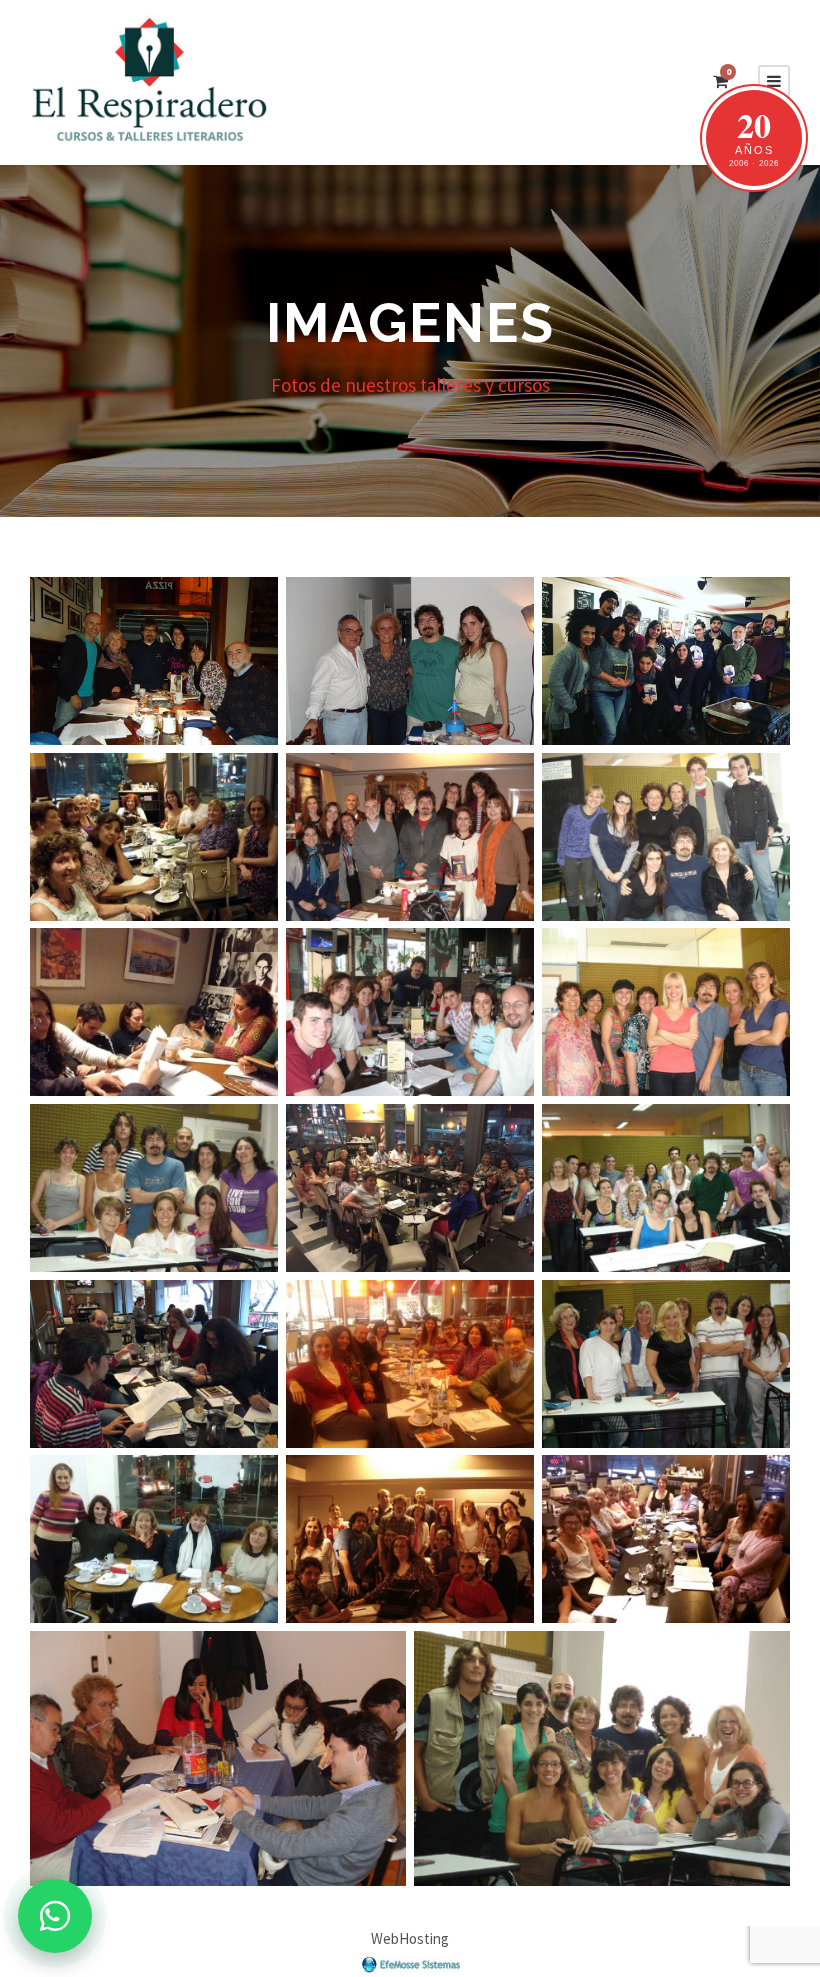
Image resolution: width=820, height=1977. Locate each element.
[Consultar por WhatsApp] (55, 1916)
